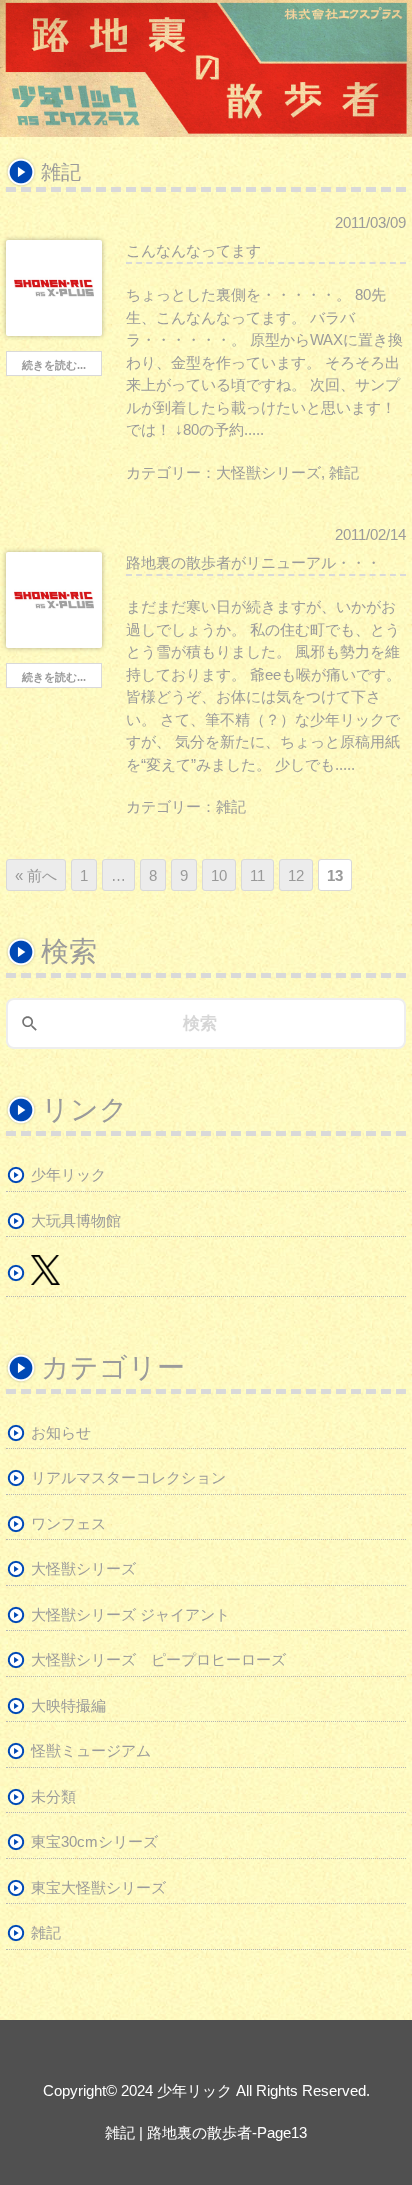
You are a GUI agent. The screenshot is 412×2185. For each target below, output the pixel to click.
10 (219, 875)
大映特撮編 (68, 1705)
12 (296, 875)
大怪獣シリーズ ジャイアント (130, 1614)
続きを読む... (54, 365)
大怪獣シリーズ (268, 472)
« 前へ (36, 875)
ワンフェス (68, 1523)
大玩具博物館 (76, 1220)
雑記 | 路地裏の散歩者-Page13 (206, 2132)
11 (257, 875)
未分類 (53, 1796)
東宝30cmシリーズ (94, 1841)
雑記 (344, 472)
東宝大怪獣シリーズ (98, 1887)
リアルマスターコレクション (128, 1477)
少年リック (68, 1174)
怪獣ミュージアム (91, 1750)
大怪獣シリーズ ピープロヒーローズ (158, 1659)
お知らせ (61, 1432)
